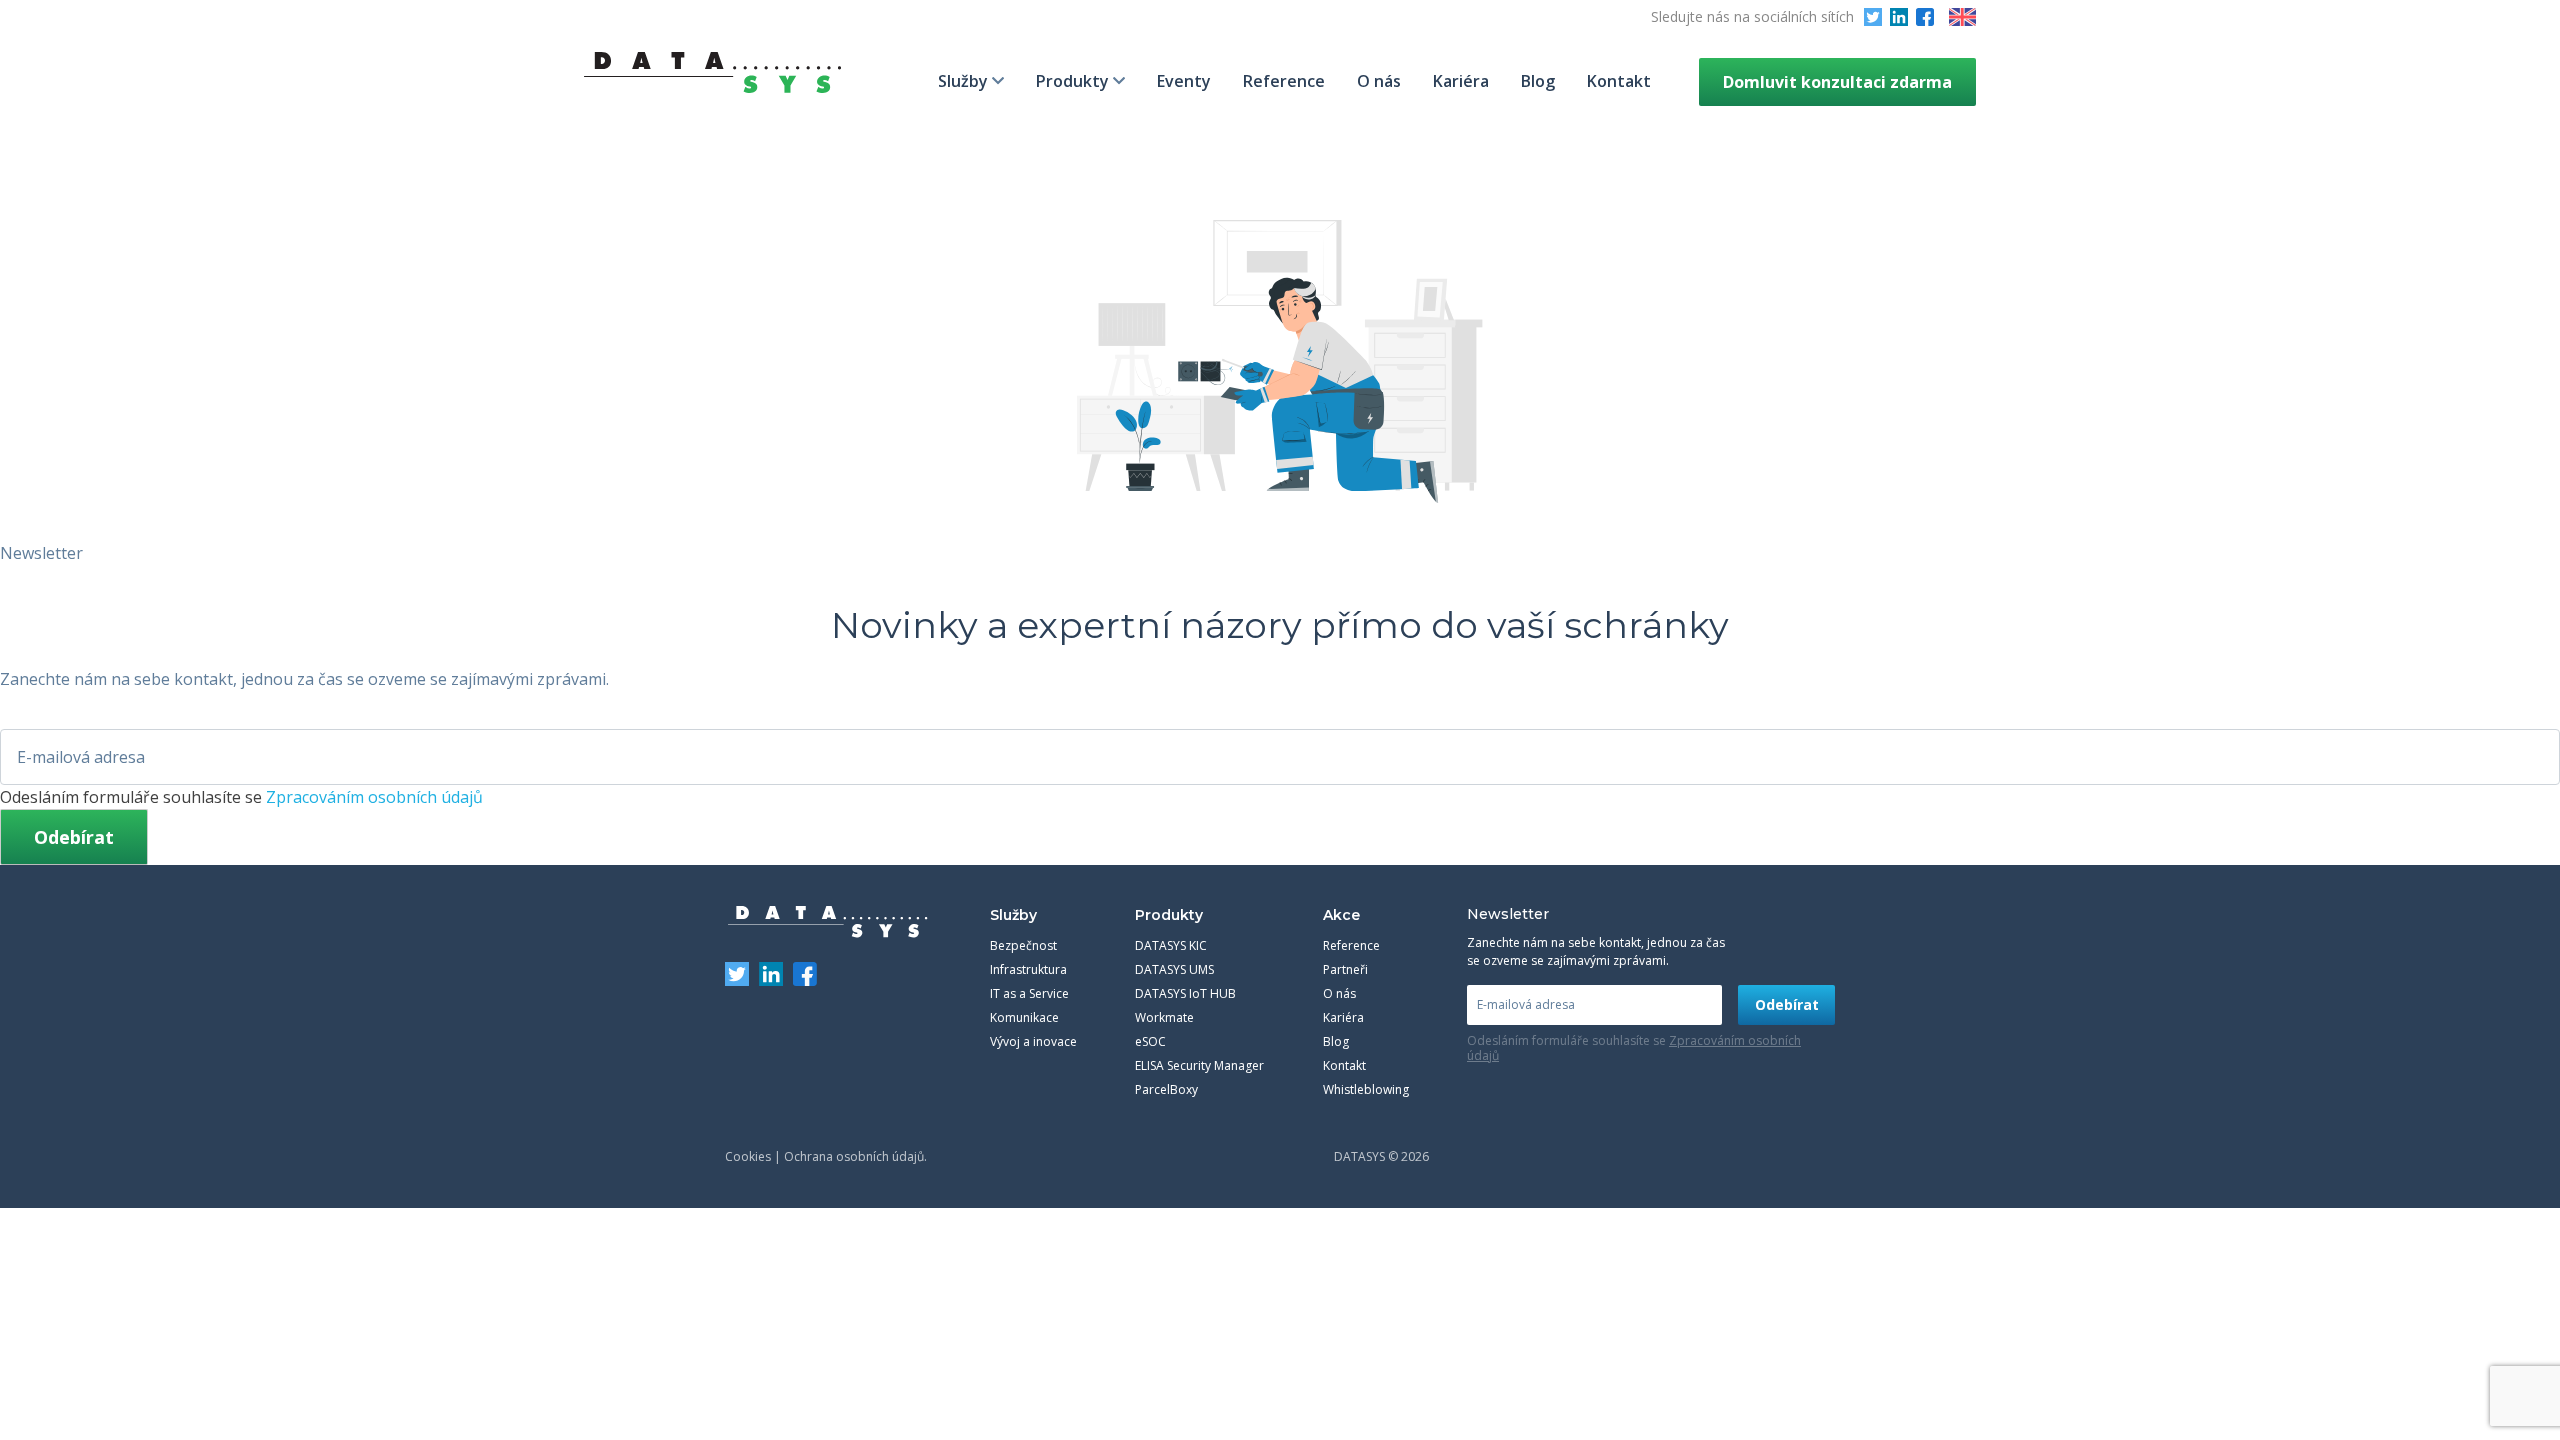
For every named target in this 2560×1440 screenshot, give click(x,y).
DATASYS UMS (1174, 969)
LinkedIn (1899, 17)
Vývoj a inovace (1033, 1041)
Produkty (1072, 81)
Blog (1538, 81)
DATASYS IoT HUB (1185, 993)
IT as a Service (1029, 993)
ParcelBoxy (1166, 1089)
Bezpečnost (1023, 945)
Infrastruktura (1028, 969)
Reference (1284, 81)
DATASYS (828, 922)
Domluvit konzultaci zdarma (1837, 82)
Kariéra (1461, 81)
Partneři (1345, 969)
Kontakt (1619, 81)
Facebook (1925, 17)
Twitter (1873, 17)
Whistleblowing (1366, 1089)
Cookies (748, 1156)
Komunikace (1024, 1017)
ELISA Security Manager (1199, 1065)
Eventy (1184, 81)
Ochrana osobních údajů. (855, 1156)
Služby (963, 81)
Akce (1341, 915)
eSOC (1150, 1041)
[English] (1962, 17)
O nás (1379, 81)
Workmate (1164, 1017)
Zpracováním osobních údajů (374, 797)
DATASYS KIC (1171, 945)
